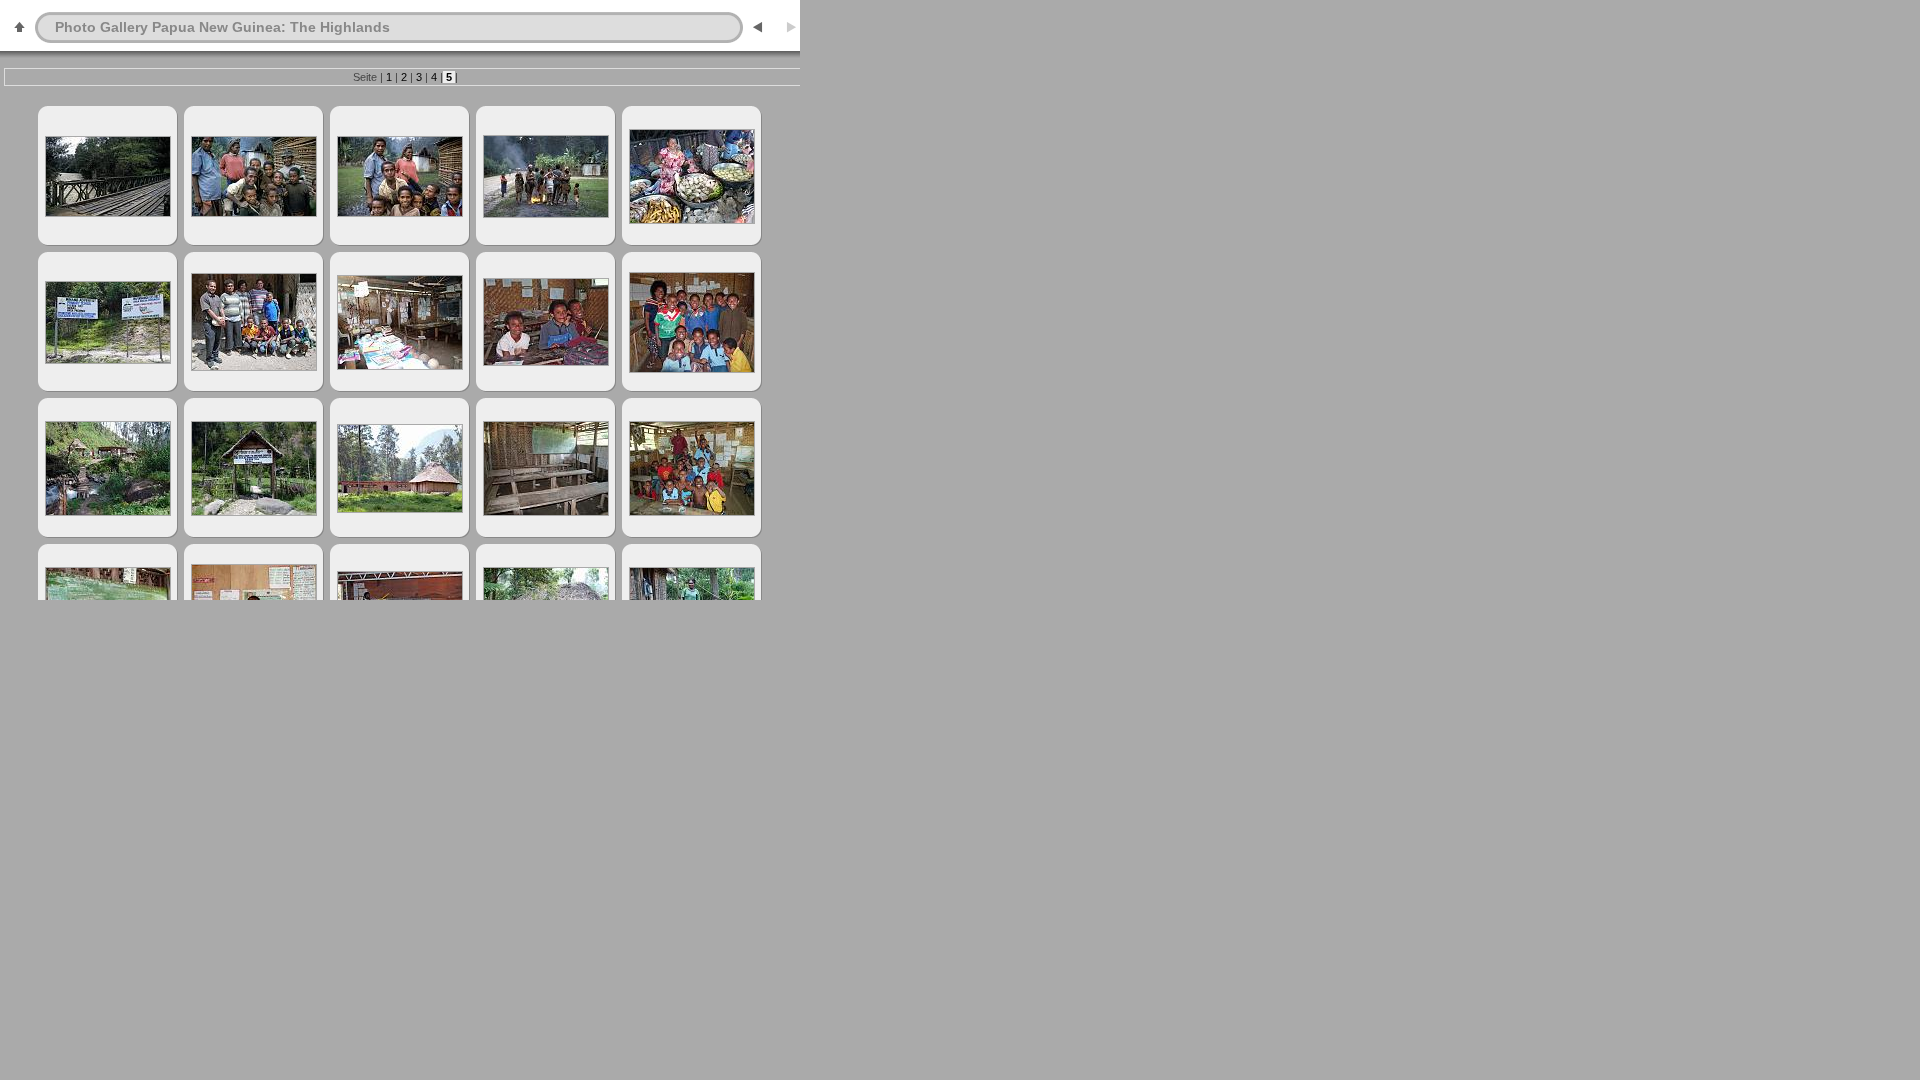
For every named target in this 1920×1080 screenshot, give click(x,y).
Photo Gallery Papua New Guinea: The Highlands (222, 27)
